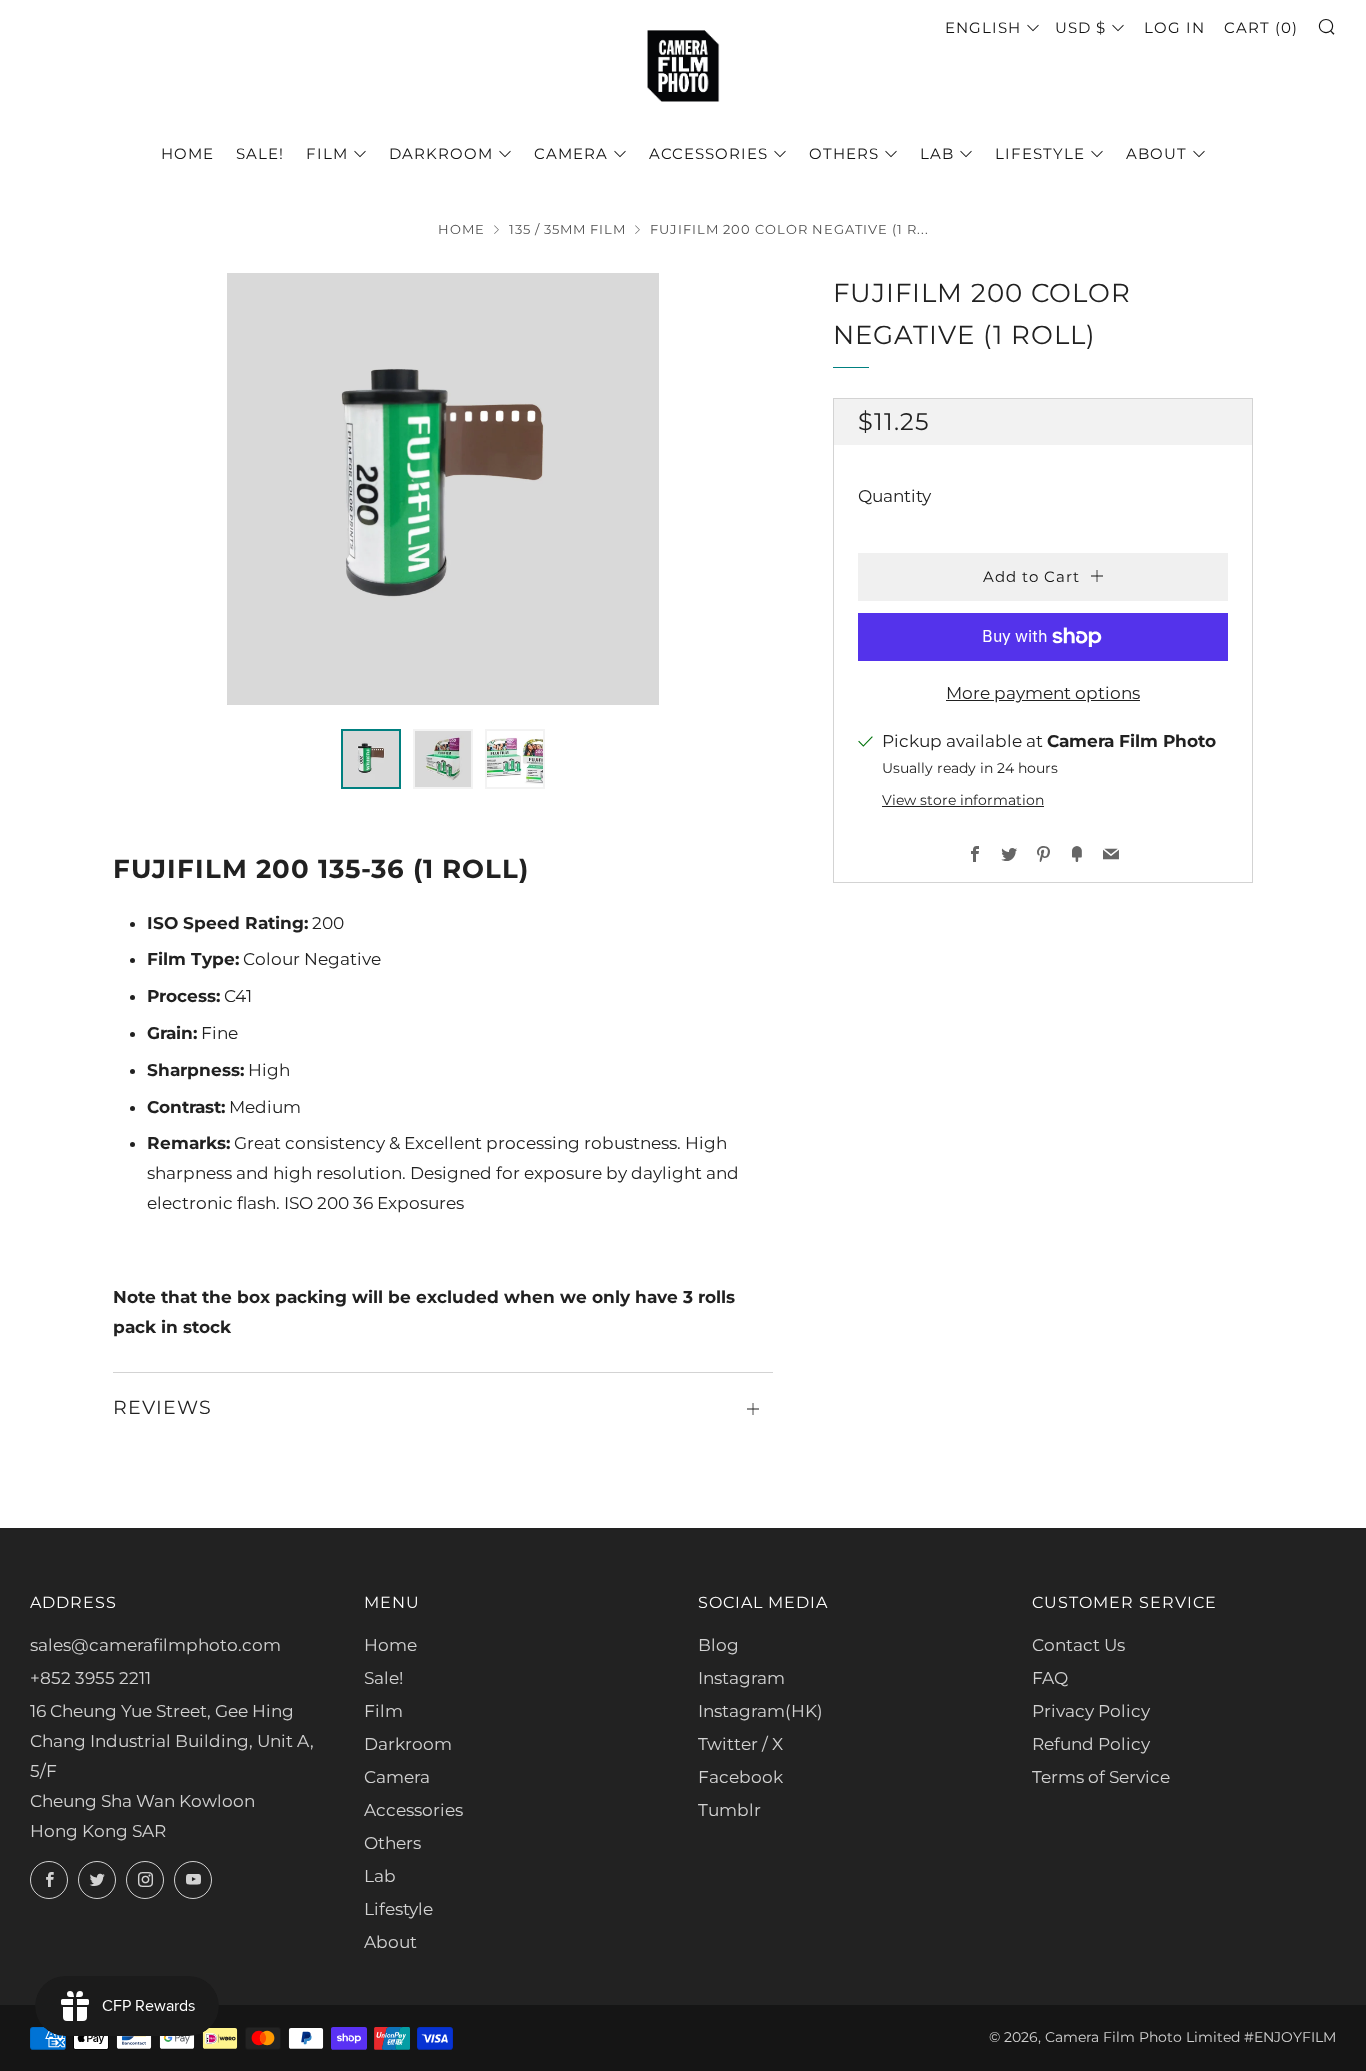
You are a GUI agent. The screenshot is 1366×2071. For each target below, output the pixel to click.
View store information (963, 800)
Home (187, 153)
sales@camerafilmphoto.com (155, 1645)
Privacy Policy (1091, 1711)
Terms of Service (1101, 1777)
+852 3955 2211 (90, 1678)
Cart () (1261, 27)
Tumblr (729, 1810)
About (1156, 153)
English (983, 27)
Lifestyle (1040, 153)
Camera (571, 153)
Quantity (894, 496)
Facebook (740, 1777)
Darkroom (441, 153)
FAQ (1050, 1678)
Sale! (260, 153)
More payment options (1043, 693)
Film (327, 153)
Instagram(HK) (760, 1711)
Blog (718, 1645)
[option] (443, 489)
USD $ (1080, 27)
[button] (371, 759)
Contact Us (1078, 1645)
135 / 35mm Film (567, 229)
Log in (1174, 27)
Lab (937, 153)
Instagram (741, 1678)
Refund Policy (1091, 1744)
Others (844, 153)
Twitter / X (740, 1744)
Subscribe (1203, 1985)
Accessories (708, 153)
